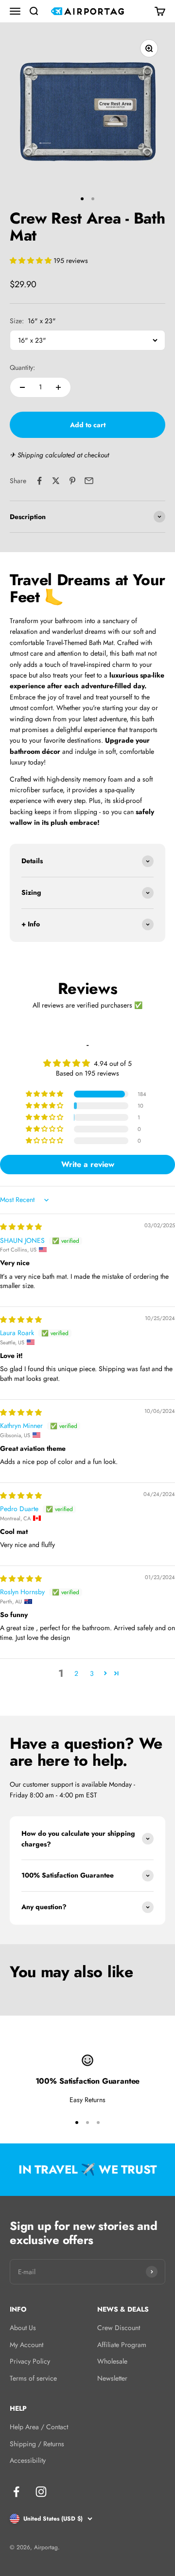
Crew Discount (119, 2328)
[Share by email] (89, 481)
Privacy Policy (30, 2361)
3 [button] (92, 1673)
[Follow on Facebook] (16, 2492)
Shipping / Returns (37, 2444)
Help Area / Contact (39, 2427)
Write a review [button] (88, 1164)
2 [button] (76, 1673)
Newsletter (112, 2378)
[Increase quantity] (58, 387)
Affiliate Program (122, 2345)
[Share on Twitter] (56, 481)
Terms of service (33, 2378)
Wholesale (112, 2361)
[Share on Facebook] (39, 481)
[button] (32, 261)
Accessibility (28, 2460)
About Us (23, 2328)
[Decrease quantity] (22, 387)
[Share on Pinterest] (72, 481)
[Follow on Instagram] (41, 2492)
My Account (26, 2345)
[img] (21, 1227)
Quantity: (22, 367)
